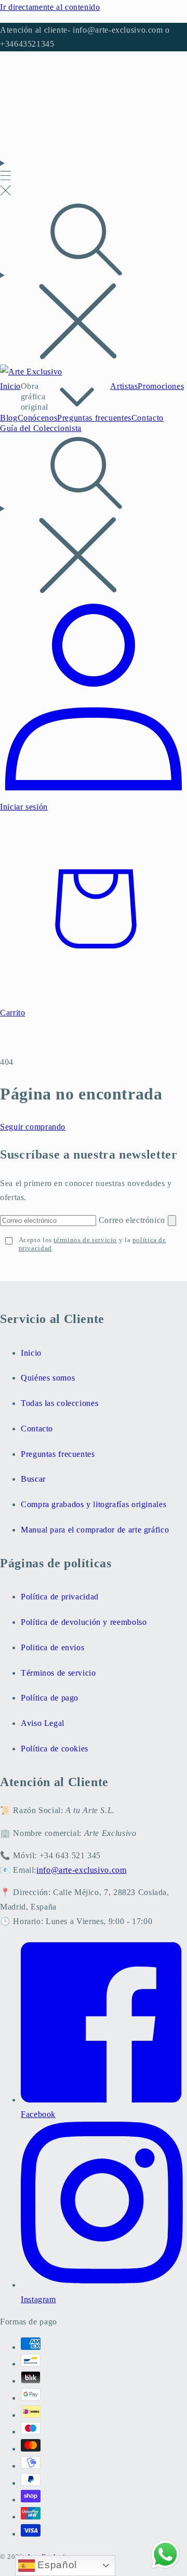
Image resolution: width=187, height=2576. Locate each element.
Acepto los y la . (92, 1244)
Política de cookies (55, 1749)
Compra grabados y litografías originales (94, 1504)
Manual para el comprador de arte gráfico (95, 1530)
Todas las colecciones (59, 1403)
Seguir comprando (33, 1127)
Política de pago (50, 1698)
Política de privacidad (60, 1597)
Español (56, 2565)
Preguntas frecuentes (58, 1454)
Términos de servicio (58, 1673)
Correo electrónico (133, 1220)
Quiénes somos (48, 1378)
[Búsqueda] (94, 283)
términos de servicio (85, 1240)
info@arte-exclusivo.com (82, 1870)
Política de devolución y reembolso (84, 1622)
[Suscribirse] (172, 1221)
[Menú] (5, 178)
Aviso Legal (43, 1723)
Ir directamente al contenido (50, 7)
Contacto (37, 1429)
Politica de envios (52, 1647)
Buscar (33, 1479)
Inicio (31, 1353)
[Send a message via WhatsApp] (165, 2554)
